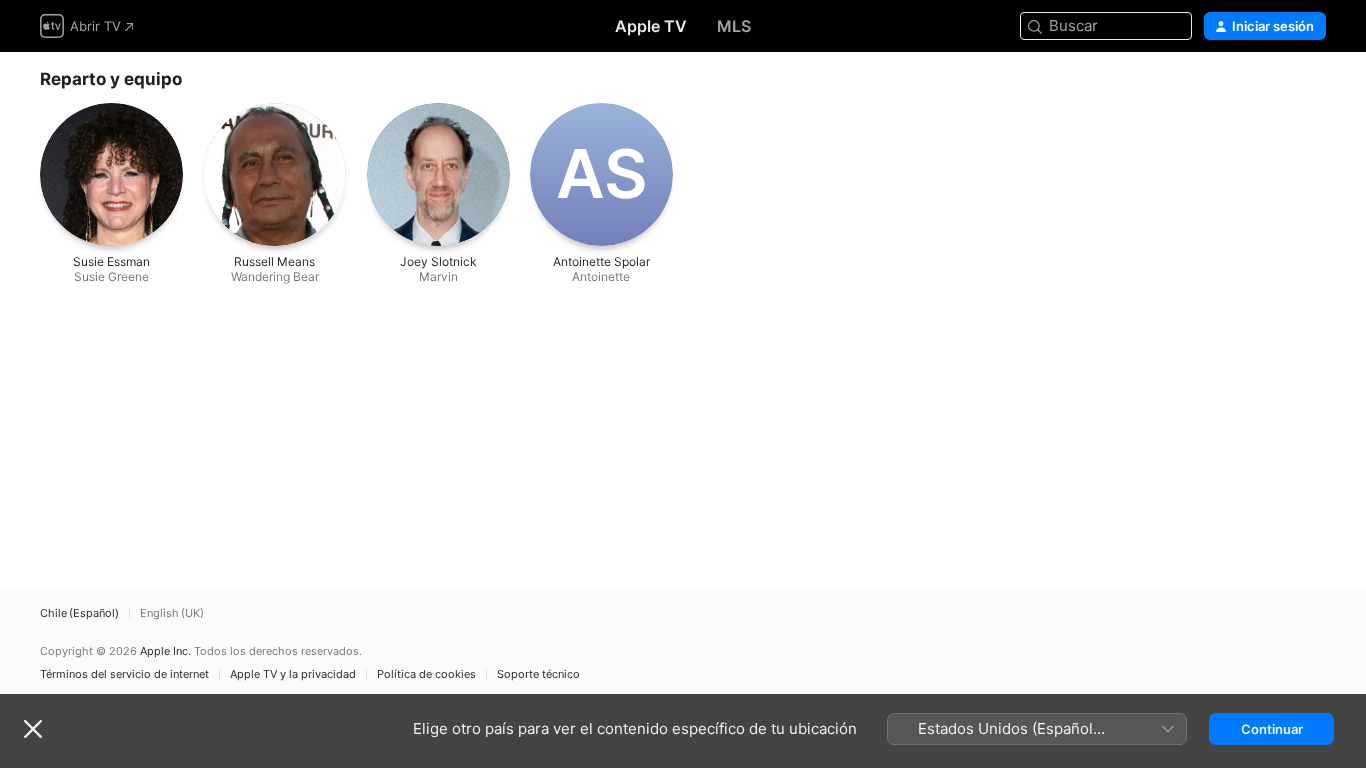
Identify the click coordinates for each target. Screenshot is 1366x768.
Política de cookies (426, 674)
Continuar (1272, 729)
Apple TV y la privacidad (293, 674)
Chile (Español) (79, 613)
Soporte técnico (538, 674)
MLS (734, 26)
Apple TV (651, 26)
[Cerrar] (33, 729)
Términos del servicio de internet (124, 674)
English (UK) (172, 613)
